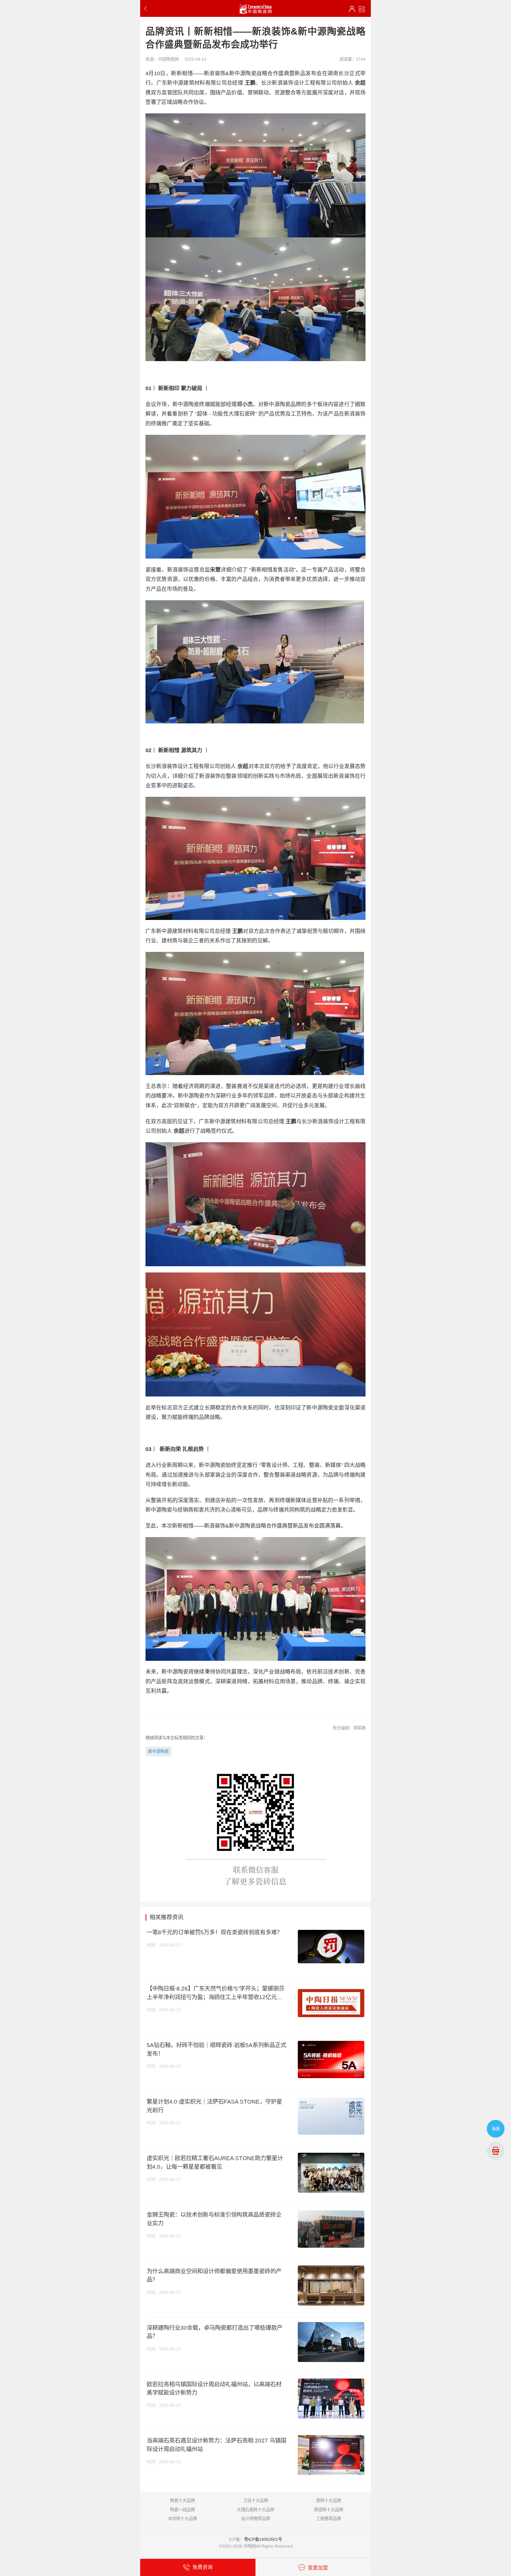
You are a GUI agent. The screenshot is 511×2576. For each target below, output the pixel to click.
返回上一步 (147, 8)
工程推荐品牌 (329, 2519)
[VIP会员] (352, 9)
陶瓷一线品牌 (182, 2510)
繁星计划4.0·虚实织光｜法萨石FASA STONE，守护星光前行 (214, 2106)
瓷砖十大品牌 (329, 2501)
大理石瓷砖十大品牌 (256, 2510)
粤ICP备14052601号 (263, 2539)
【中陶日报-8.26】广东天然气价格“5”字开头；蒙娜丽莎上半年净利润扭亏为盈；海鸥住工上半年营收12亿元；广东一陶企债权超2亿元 (216, 1993)
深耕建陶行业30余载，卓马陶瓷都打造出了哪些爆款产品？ (215, 2332)
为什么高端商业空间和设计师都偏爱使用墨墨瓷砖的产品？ (214, 2275)
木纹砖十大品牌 (182, 2519)
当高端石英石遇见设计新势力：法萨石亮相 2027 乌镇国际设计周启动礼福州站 (216, 2445)
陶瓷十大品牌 (182, 2501)
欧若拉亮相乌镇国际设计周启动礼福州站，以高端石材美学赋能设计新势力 (214, 2388)
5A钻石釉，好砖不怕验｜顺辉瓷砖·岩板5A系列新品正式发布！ (216, 2049)
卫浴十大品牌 (256, 2501)
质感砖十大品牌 (329, 2510)
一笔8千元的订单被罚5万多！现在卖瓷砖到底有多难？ (215, 1932)
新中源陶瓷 (159, 1751)
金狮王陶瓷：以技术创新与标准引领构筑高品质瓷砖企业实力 (214, 2219)
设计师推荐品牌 (256, 2519)
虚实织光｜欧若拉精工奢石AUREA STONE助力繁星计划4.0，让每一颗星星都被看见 (215, 2162)
